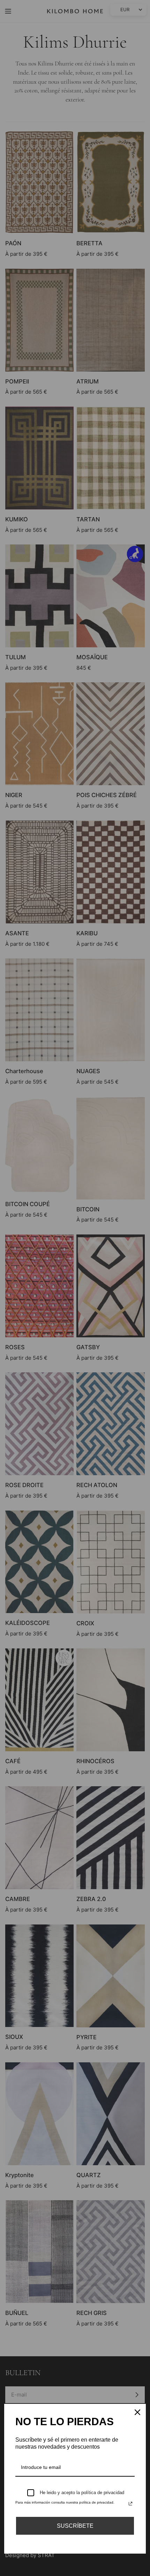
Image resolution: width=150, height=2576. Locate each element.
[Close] (137, 2412)
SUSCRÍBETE (75, 2526)
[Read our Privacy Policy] (130, 2504)
